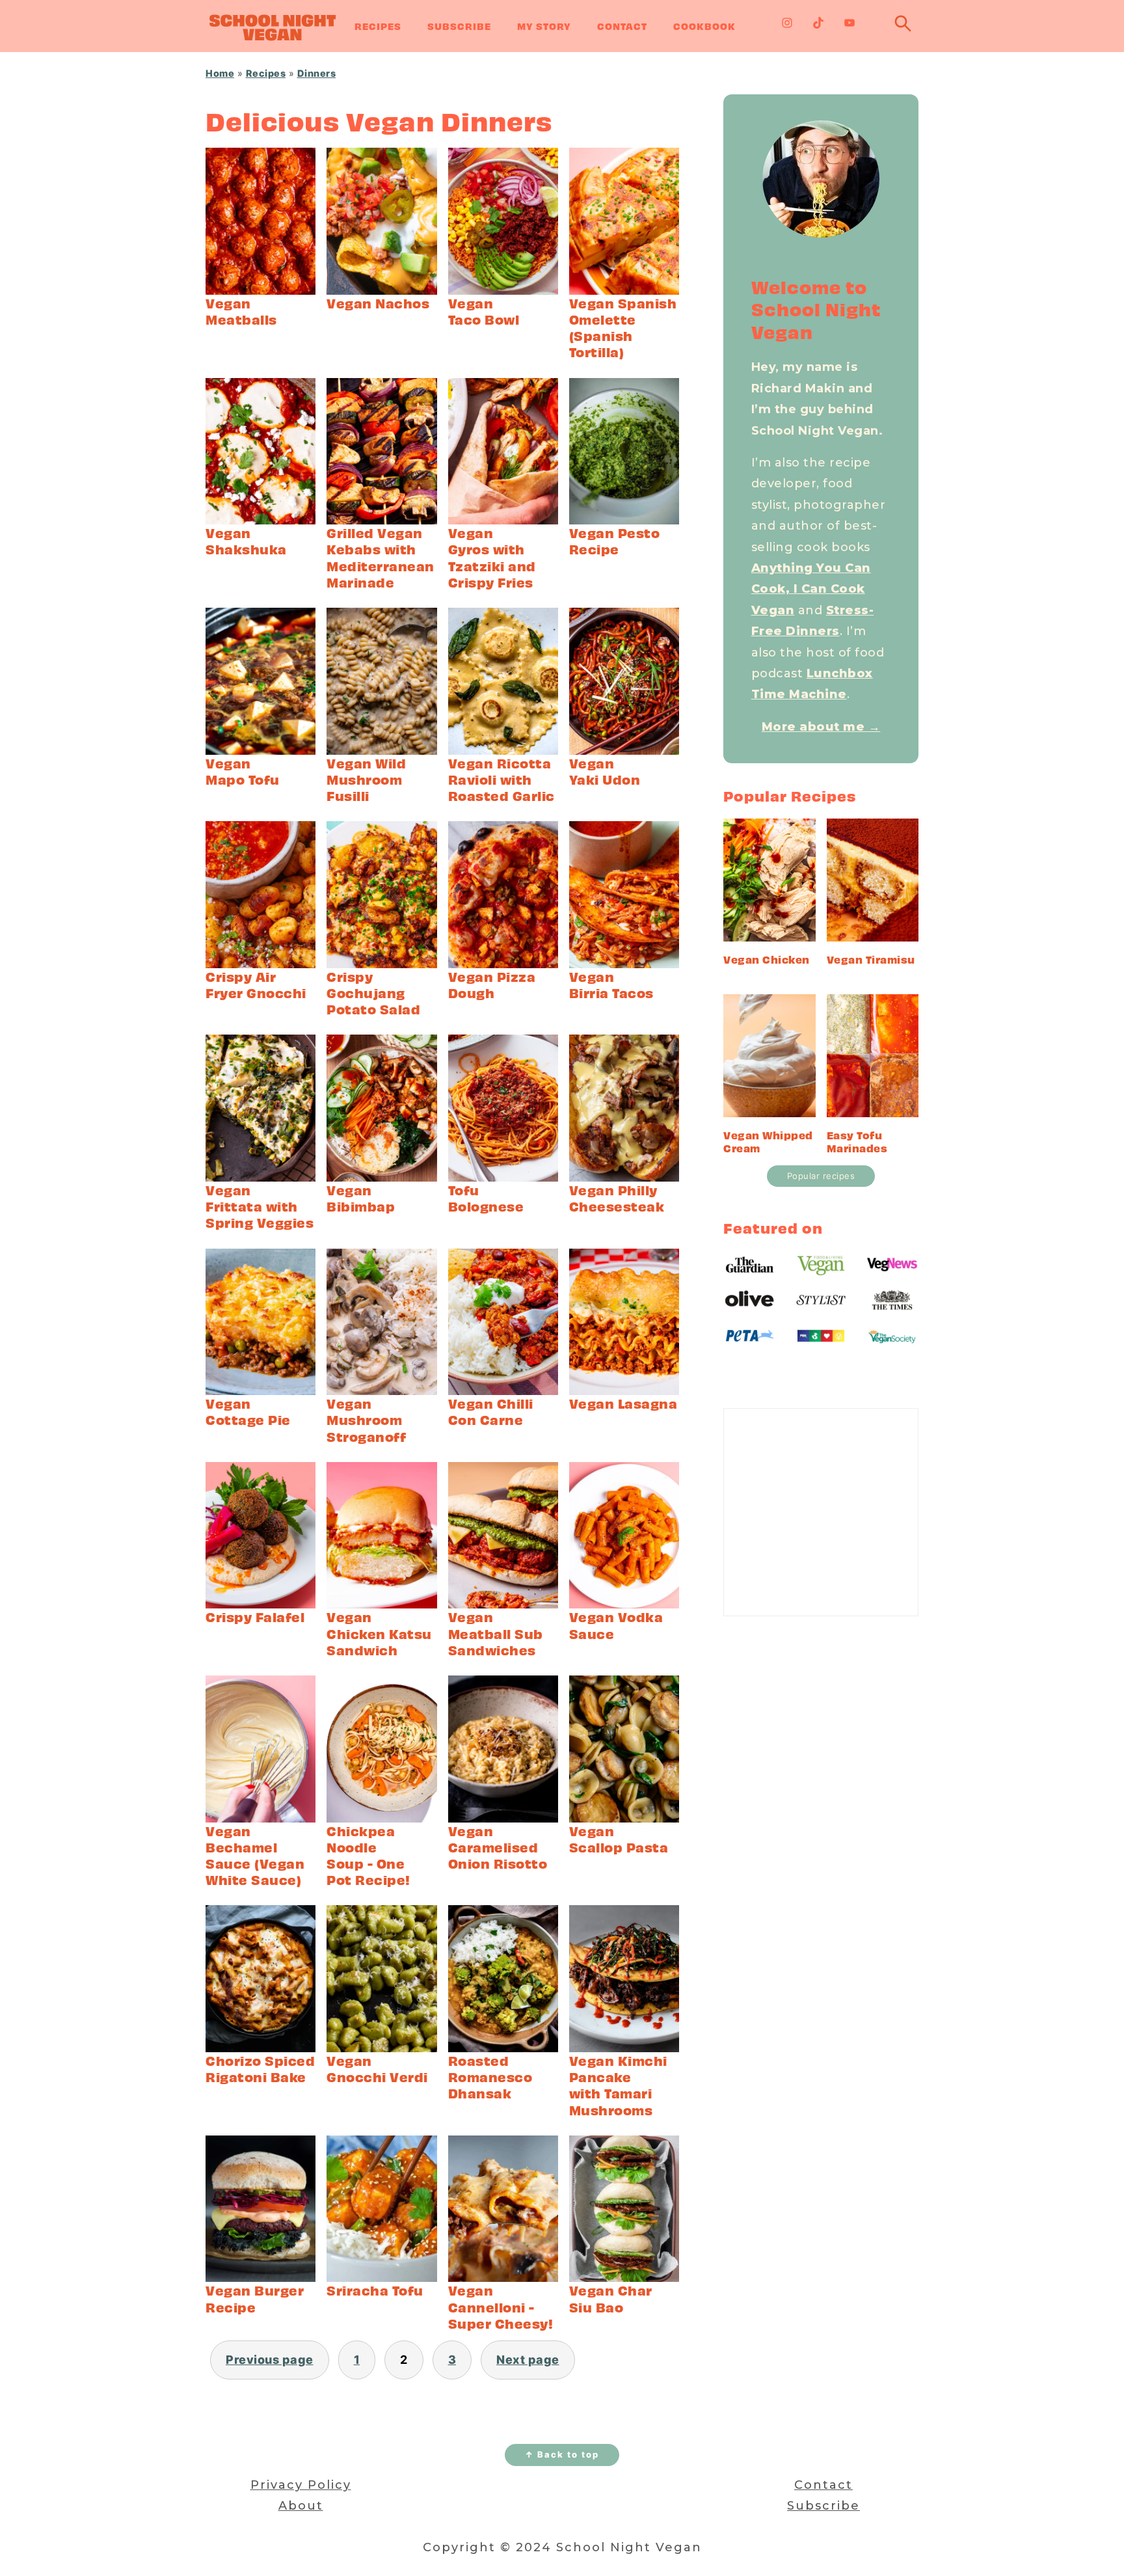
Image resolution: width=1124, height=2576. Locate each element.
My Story (544, 26)
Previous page (270, 2360)
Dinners (317, 73)
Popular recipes (821, 1176)
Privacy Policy (301, 2485)
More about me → (821, 727)
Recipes (378, 26)
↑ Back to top (562, 2454)
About (301, 2506)
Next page (528, 2360)
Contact (622, 26)
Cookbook (704, 26)
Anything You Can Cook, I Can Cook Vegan (811, 589)
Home (220, 73)
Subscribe (459, 26)
